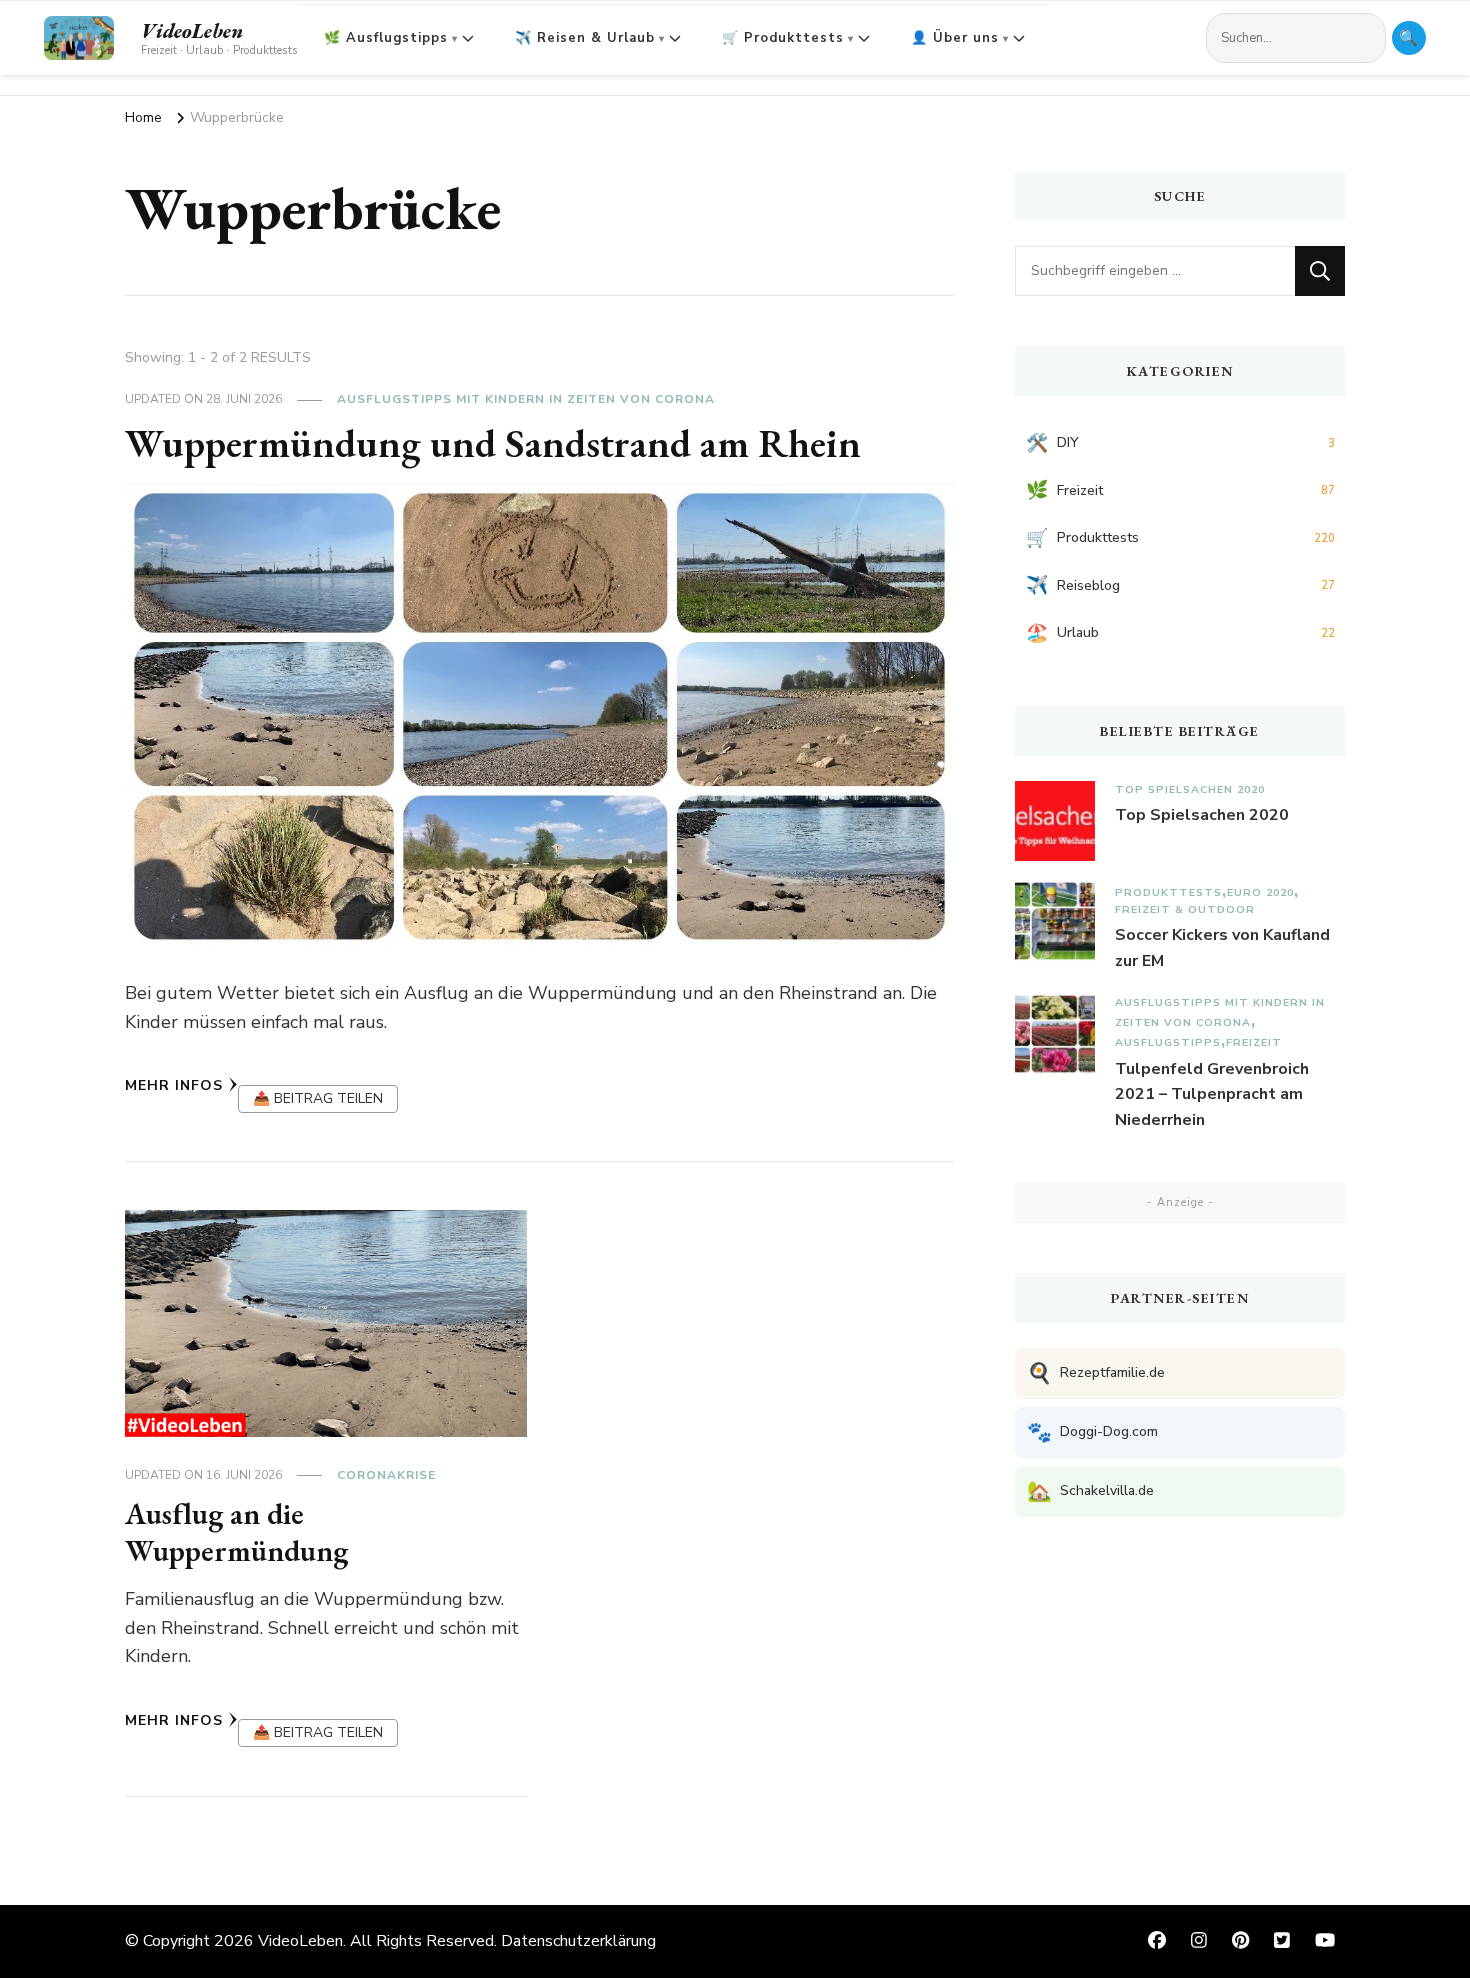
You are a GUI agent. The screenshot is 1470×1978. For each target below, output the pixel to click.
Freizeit (1254, 1042)
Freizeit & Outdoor (1185, 909)
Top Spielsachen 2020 (1190, 789)
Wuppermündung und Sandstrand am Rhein (493, 443)
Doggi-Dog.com (1092, 1432)
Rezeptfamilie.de (1096, 1373)
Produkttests (1168, 892)
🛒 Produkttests (783, 38)
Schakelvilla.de (1090, 1491)
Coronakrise (386, 1475)
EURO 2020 (1260, 892)
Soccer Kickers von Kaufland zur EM (1222, 948)
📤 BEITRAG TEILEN (318, 1098)
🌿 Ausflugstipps (386, 38)
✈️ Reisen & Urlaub (585, 38)
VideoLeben (192, 31)
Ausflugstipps (1168, 1042)
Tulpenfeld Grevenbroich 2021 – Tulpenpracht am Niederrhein (1212, 1094)
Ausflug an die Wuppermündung (236, 1532)
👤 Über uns (955, 38)
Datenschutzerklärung (578, 1941)
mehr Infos (174, 1085)
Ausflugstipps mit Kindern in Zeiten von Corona (526, 399)
